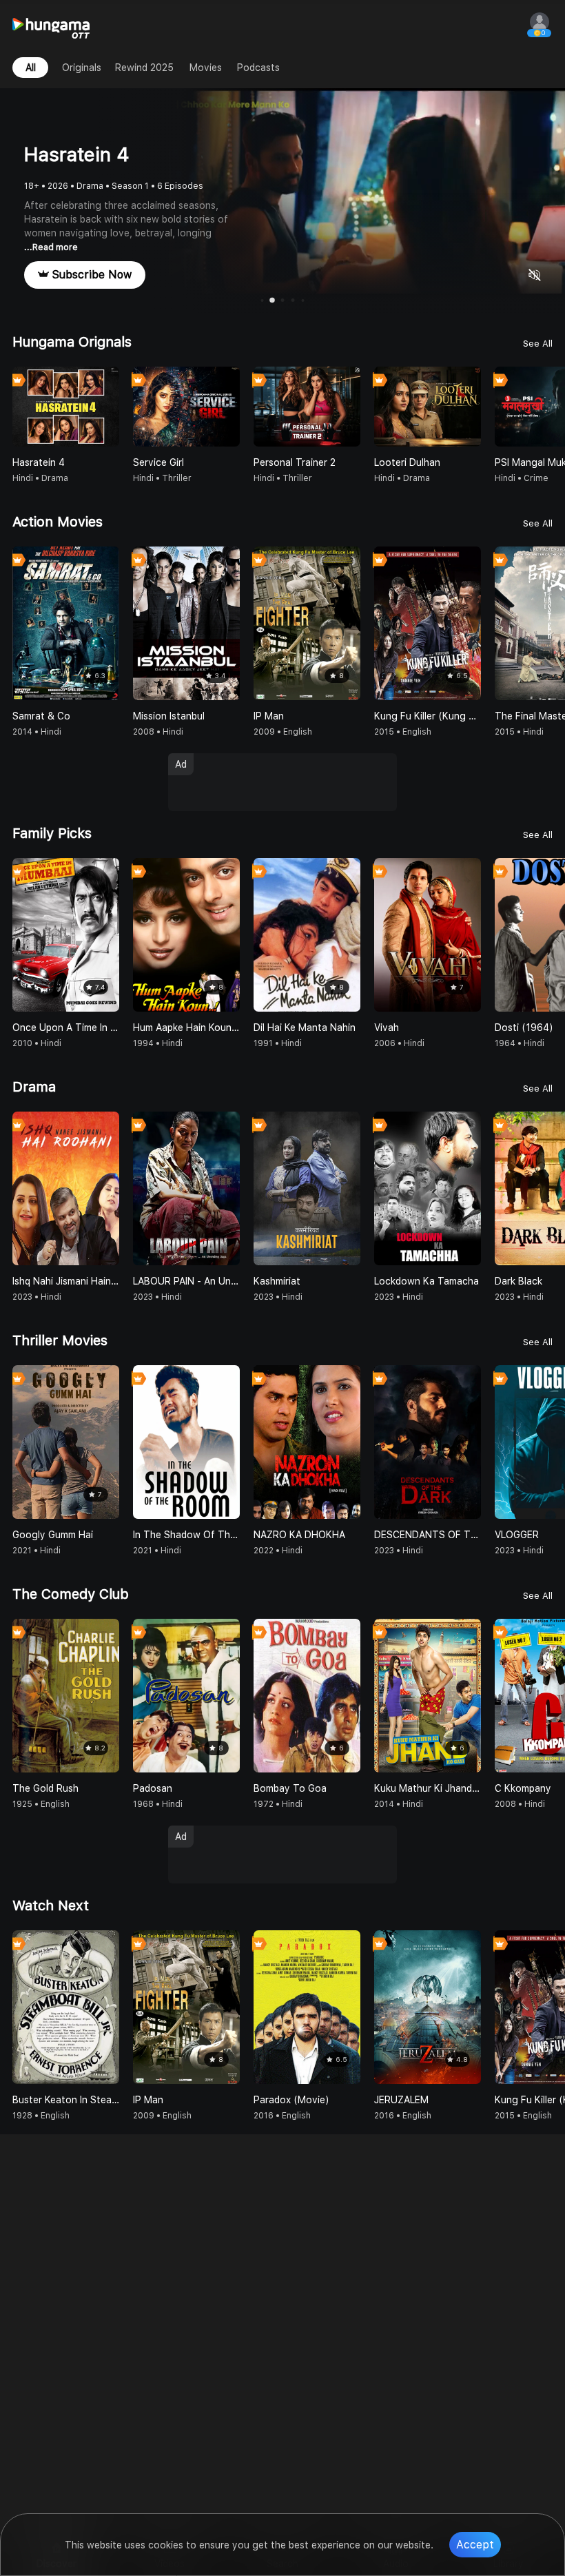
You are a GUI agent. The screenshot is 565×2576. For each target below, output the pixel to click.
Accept (475, 2545)
